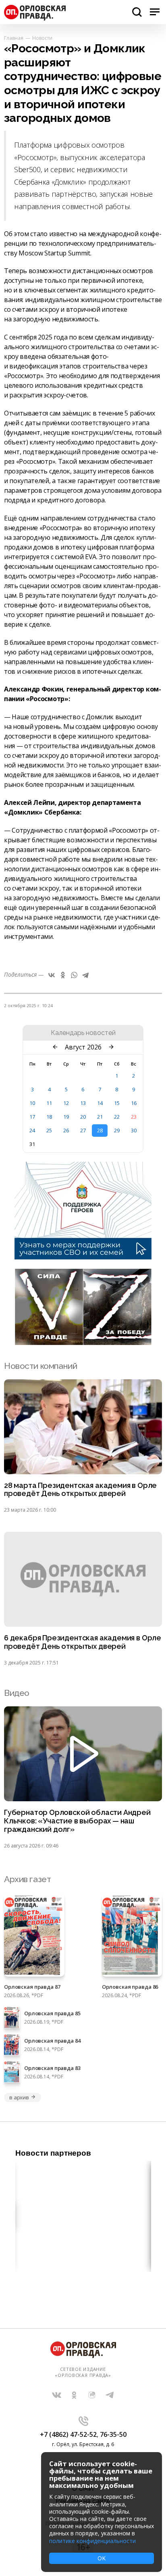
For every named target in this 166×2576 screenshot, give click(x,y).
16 (134, 1103)
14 (100, 1103)
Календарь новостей (83, 1033)
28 (100, 1130)
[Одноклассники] (63, 975)
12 (66, 1103)
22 (117, 1117)
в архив (19, 2097)
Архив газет (27, 1879)
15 (117, 1103)
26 (66, 1130)
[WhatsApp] (74, 975)
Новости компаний (40, 1366)
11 (49, 1103)
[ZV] (83, 1343)
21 (100, 1117)
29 (117, 1130)
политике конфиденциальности (92, 2541)
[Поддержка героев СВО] (83, 1257)
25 (49, 1130)
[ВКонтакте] (52, 975)
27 (83, 1130)
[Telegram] (85, 975)
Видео (17, 1693)
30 (134, 1130)
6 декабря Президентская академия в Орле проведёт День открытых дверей (83, 1642)
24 (32, 1130)
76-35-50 (113, 2434)
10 (32, 1103)
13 (83, 1103)
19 (66, 1117)
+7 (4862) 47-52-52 (68, 2434)
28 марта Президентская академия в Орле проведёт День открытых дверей (80, 1490)
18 (49, 1117)
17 (32, 1117)
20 (83, 1117)
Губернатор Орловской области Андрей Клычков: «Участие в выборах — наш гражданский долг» (77, 1821)
